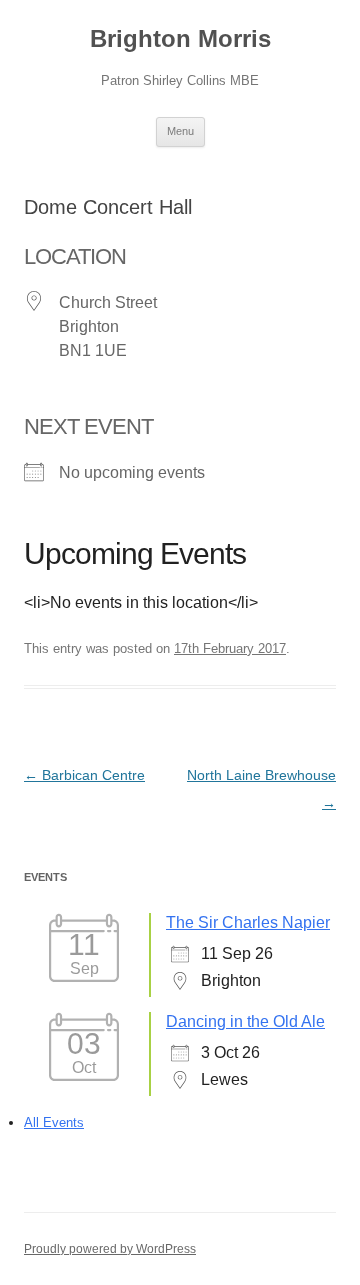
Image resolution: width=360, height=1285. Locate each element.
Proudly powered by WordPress (110, 1249)
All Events (54, 1122)
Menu (180, 131)
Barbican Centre (84, 775)
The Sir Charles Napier (248, 922)
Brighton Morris (180, 38)
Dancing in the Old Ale (245, 1021)
